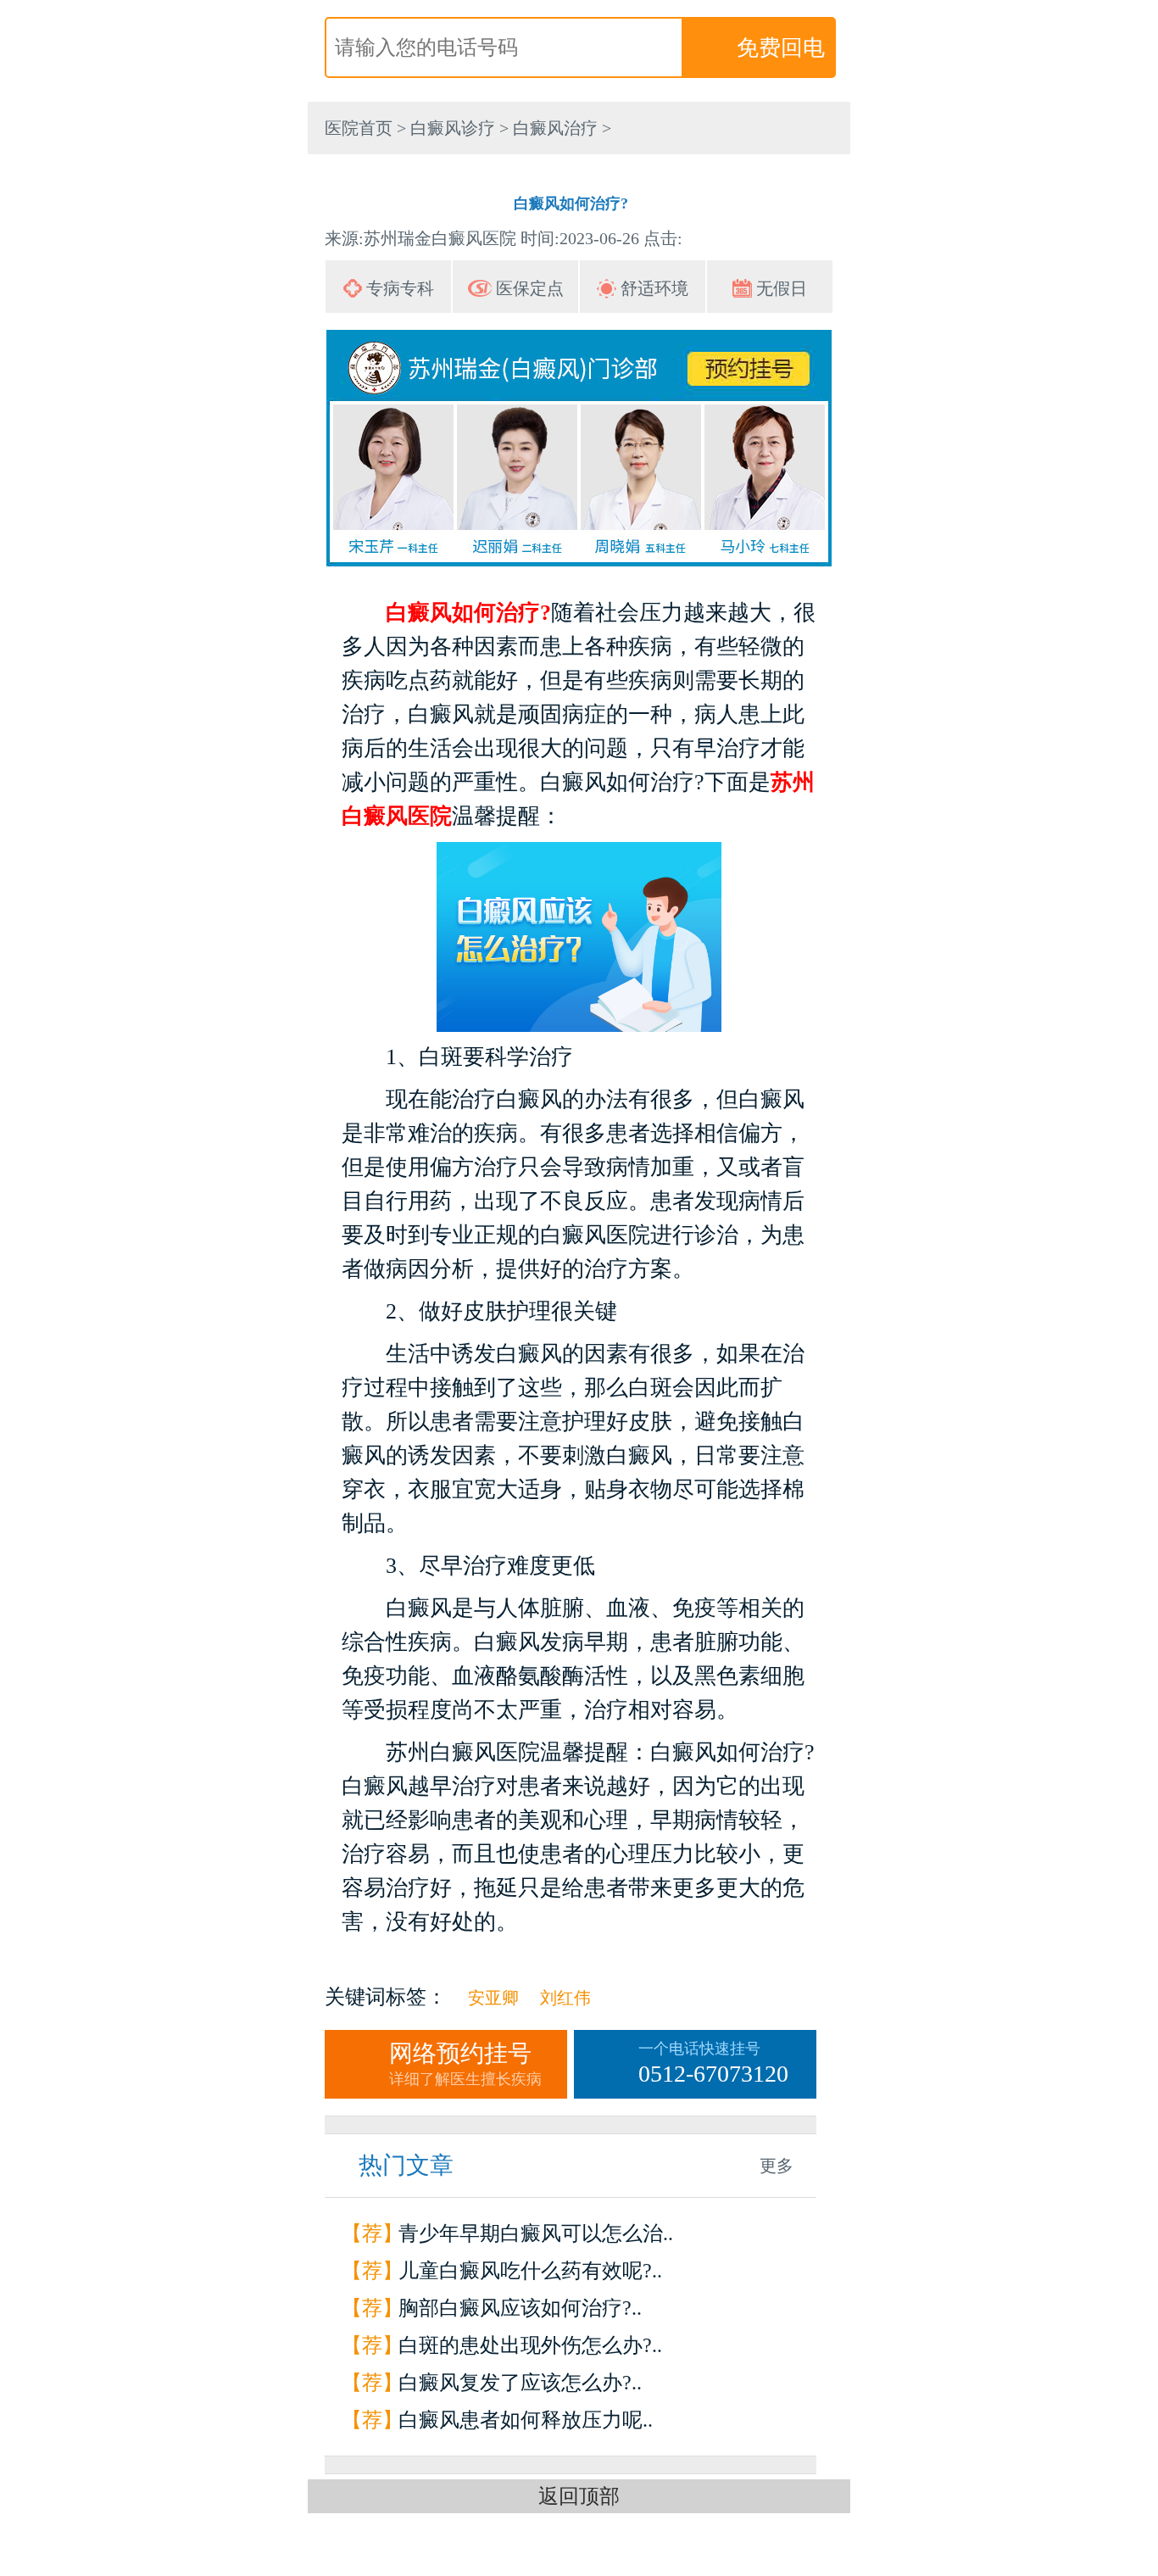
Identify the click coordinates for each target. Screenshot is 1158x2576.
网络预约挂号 (465, 2064)
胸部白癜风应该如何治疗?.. (520, 2308)
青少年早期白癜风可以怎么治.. (536, 2233)
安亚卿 (493, 1998)
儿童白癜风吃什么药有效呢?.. (530, 2271)
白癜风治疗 (555, 128)
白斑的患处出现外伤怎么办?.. (530, 2345)
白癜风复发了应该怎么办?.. (520, 2383)
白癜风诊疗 (453, 128)
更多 (777, 2166)
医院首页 (359, 128)
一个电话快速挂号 (713, 2063)
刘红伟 (565, 1998)
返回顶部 (579, 2496)
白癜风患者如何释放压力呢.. (526, 2420)
